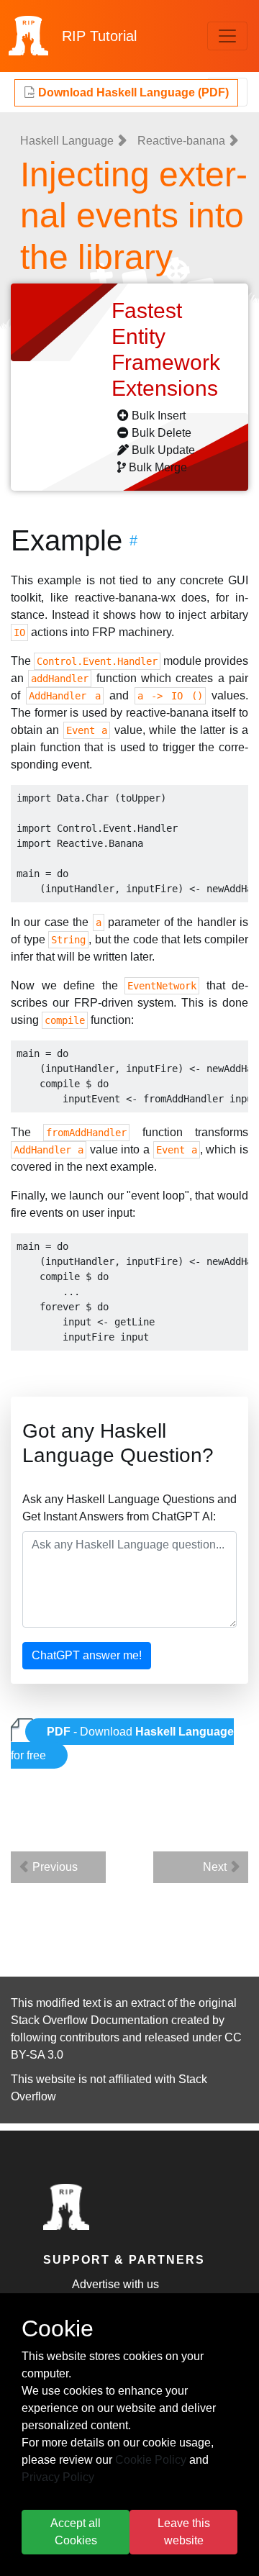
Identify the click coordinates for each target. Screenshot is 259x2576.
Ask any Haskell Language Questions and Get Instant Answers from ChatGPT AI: (129, 1508)
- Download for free (122, 1743)
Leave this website (184, 2532)
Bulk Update (163, 450)
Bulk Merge (158, 467)
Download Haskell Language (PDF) (132, 92)
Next (216, 1867)
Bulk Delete (162, 433)
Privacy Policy (58, 2477)
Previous (54, 1867)
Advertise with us (115, 2284)
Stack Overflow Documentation (90, 2020)
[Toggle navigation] (227, 36)
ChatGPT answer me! (87, 1655)
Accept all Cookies (76, 2532)
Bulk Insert (159, 416)
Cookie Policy (151, 2460)
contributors (90, 2037)
